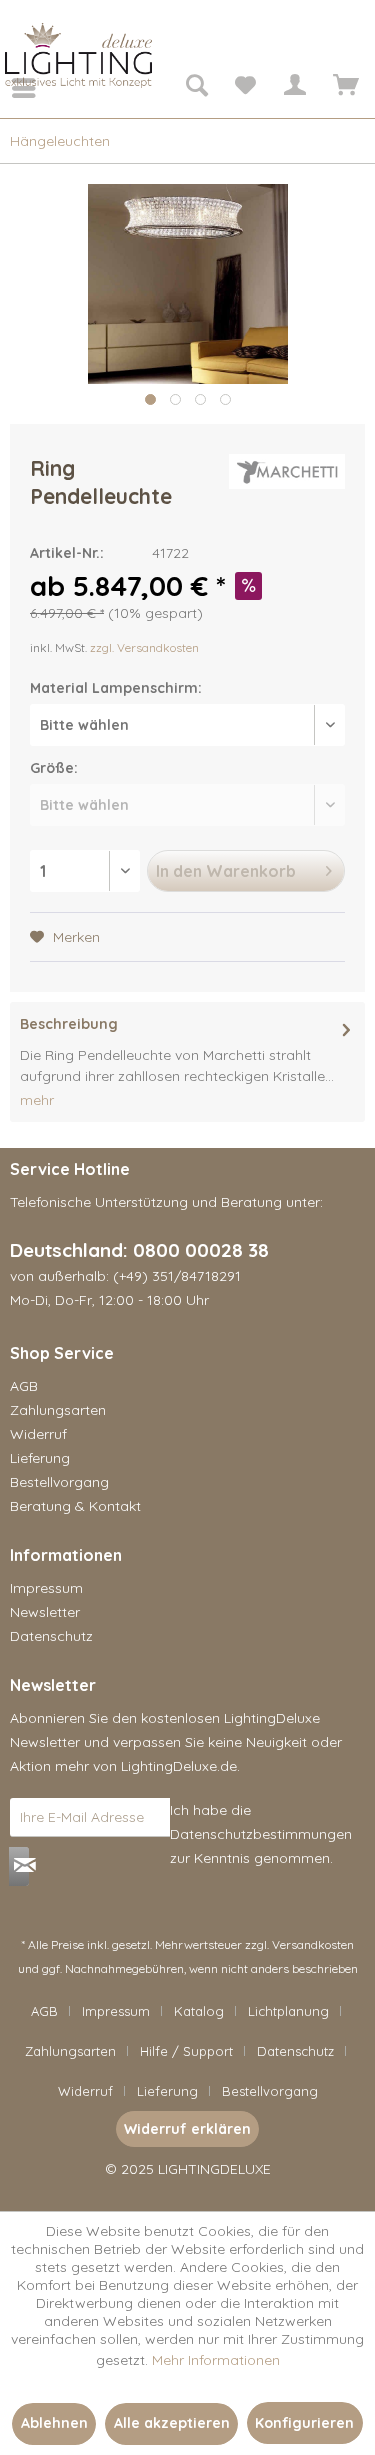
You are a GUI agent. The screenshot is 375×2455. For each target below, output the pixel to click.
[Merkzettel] (245, 88)
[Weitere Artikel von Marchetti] (287, 471)
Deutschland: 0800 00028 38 (139, 1250)
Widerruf (38, 1434)
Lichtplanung (288, 2011)
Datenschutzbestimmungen (261, 1834)
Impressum (46, 1588)
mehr (37, 1100)
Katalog (199, 2011)
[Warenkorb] (343, 88)
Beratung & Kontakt (75, 1506)
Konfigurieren (304, 2423)
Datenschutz (51, 1636)
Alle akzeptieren (172, 2423)
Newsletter (45, 1612)
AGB (24, 1386)
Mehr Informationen (216, 2360)
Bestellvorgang (59, 1482)
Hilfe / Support (186, 2051)
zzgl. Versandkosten (144, 647)
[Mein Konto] (294, 88)
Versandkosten (313, 1944)
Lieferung (40, 1458)
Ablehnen (54, 2423)
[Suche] (196, 88)
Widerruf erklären (187, 2129)
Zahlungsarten (58, 1410)
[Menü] (10, 88)
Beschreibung (69, 1024)
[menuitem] (10, 88)
